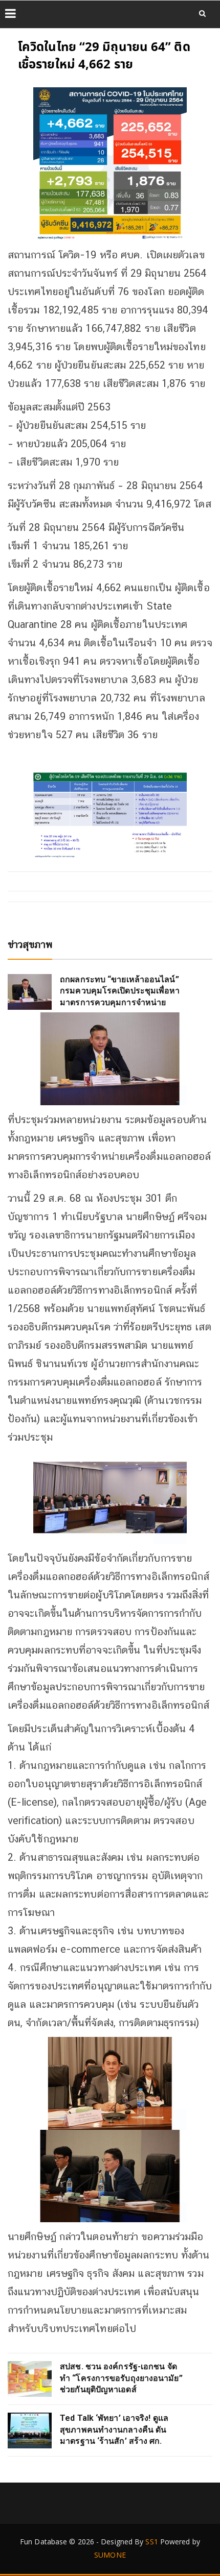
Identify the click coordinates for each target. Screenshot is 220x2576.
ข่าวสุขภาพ (30, 944)
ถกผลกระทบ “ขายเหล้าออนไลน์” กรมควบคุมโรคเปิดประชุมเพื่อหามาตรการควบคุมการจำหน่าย (120, 991)
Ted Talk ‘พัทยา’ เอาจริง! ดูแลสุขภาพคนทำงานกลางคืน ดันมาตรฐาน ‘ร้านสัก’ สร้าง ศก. (114, 2429)
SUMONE (110, 2555)
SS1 (151, 2542)
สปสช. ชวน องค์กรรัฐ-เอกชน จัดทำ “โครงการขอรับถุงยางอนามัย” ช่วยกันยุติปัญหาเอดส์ (121, 2378)
